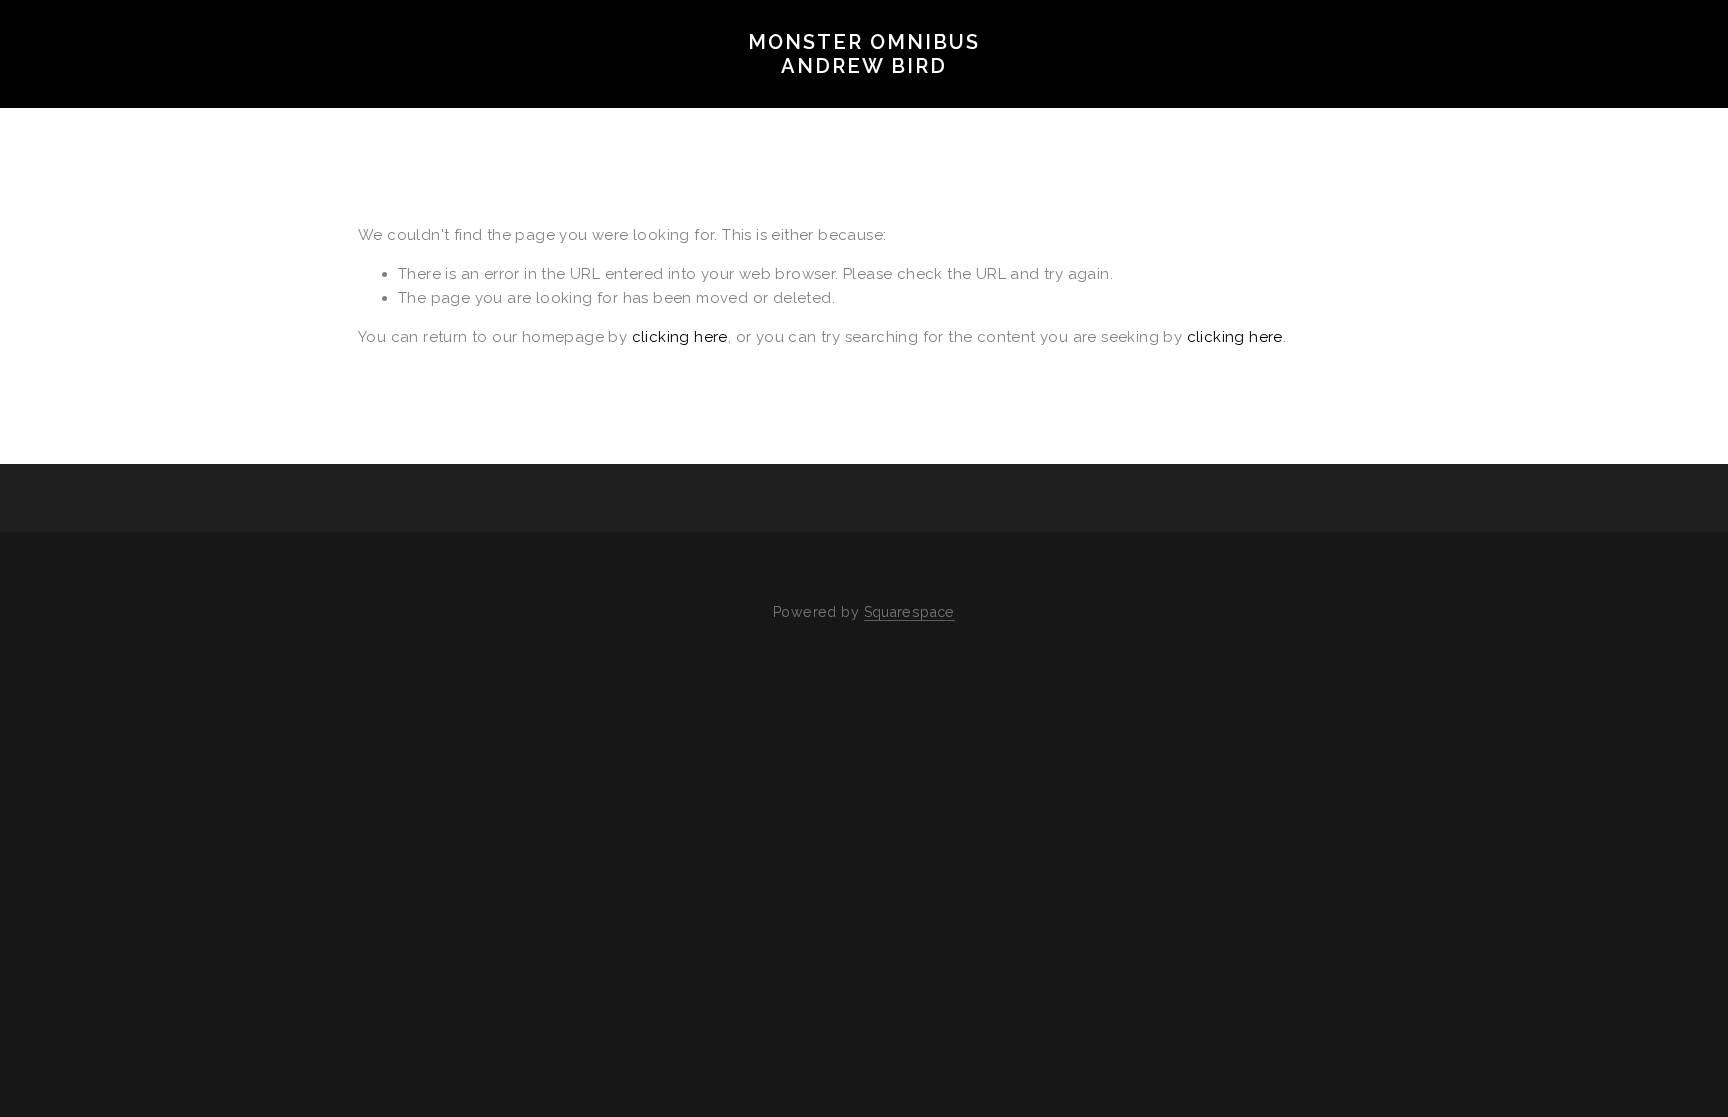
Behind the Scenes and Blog (690, 96)
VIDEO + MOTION (279, 96)
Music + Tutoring (944, 96)
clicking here (680, 337)
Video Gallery (452, 96)
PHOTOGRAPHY (110, 96)
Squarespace (909, 612)
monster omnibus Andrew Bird (864, 54)
